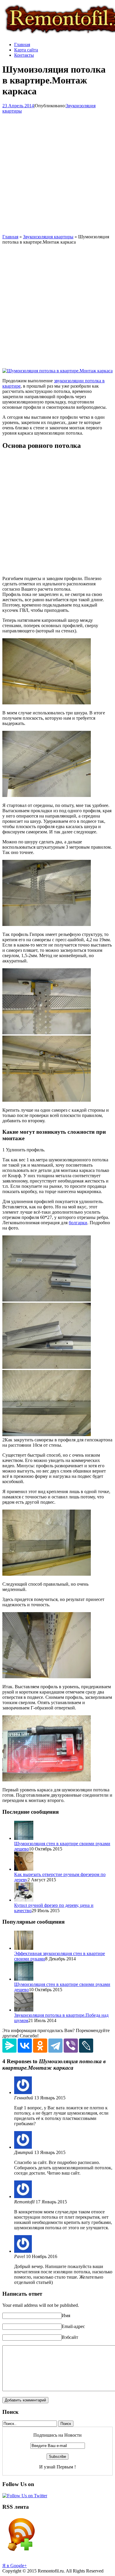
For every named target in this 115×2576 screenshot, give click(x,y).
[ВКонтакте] (25, 2046)
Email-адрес (73, 2326)
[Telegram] (55, 2046)
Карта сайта (26, 50)
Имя (66, 2315)
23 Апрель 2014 (18, 106)
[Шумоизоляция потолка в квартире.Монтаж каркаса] (57, 371)
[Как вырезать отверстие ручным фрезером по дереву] (24, 1869)
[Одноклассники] (40, 2046)
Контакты (24, 55)
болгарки (78, 1223)
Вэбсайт (70, 2337)
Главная (22, 45)
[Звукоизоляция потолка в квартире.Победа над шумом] (24, 2010)
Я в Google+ (15, 2566)
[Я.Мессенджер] (9, 2046)
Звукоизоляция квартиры (48, 237)
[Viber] (71, 2046)
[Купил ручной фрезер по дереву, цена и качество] (24, 1900)
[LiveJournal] (86, 2046)
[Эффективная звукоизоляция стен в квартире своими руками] (24, 1948)
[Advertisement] (57, 174)
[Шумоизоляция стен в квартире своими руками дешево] (24, 1838)
